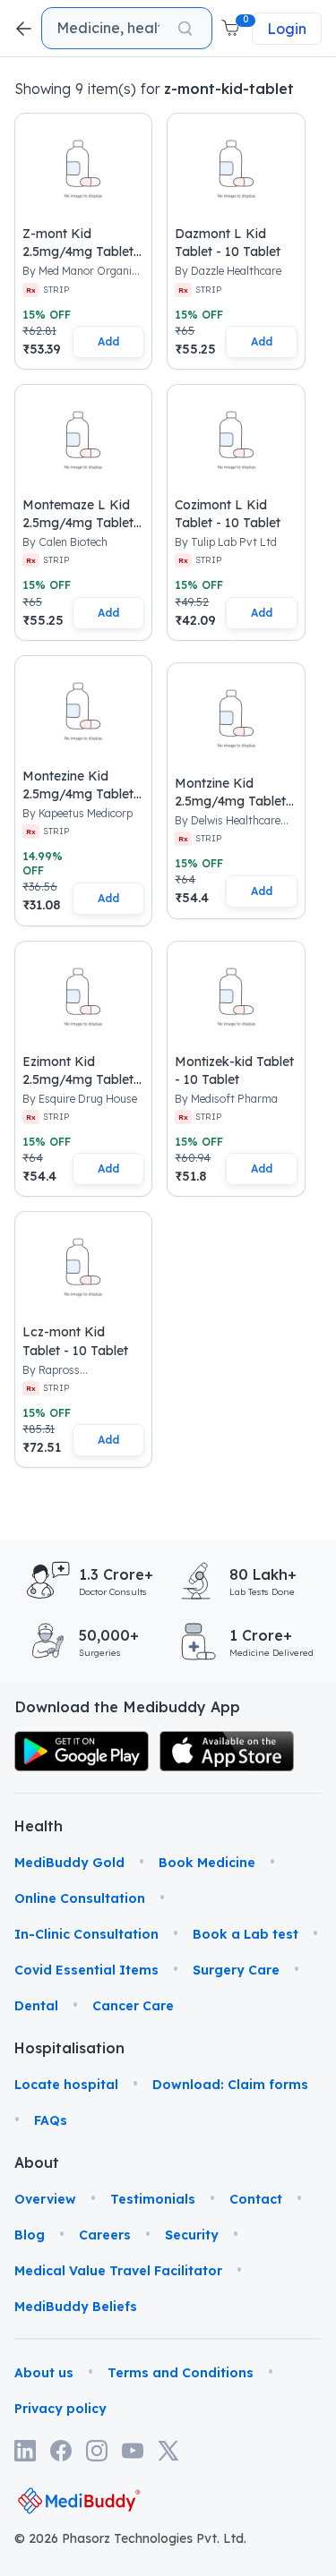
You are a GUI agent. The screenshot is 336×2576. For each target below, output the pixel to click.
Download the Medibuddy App (127, 1707)
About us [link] (44, 2373)
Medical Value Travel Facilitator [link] (118, 2271)
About (37, 2162)
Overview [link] (45, 2199)
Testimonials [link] (153, 2199)
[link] (82, 1751)
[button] (232, 29)
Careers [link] (105, 2235)
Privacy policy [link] (60, 2409)
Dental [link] (36, 2006)
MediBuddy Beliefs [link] (76, 2307)
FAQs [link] (51, 2120)
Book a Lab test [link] (246, 1934)
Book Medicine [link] (207, 1863)
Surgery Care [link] (236, 1970)
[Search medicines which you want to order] (185, 29)
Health (37, 1826)
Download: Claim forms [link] (230, 2085)
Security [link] (192, 2235)
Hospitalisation (37, 2048)
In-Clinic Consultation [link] (86, 1934)
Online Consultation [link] (80, 1898)
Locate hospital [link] (66, 2085)
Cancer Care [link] (133, 2006)
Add (108, 341)
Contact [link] (256, 2199)
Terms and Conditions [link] (181, 2373)
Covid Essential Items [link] (86, 1970)
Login (287, 29)
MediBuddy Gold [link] (69, 1863)
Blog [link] (30, 2235)
